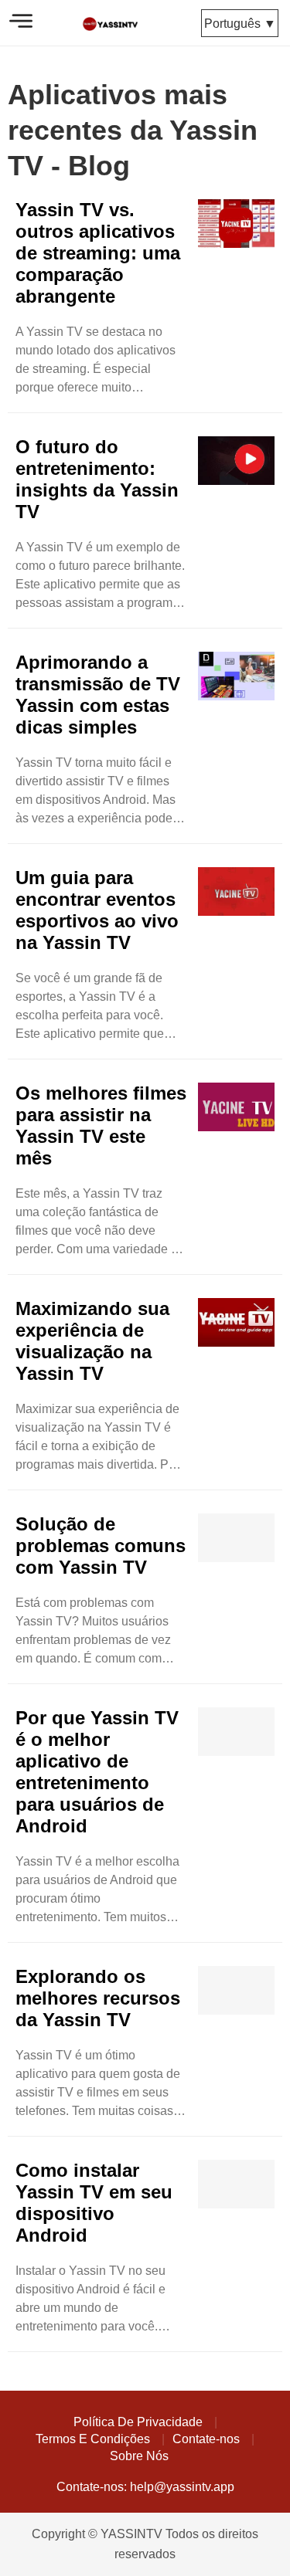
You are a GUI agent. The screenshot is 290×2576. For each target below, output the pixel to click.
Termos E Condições (93, 2439)
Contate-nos (206, 2439)
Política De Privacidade (138, 2422)
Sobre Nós (139, 2456)
